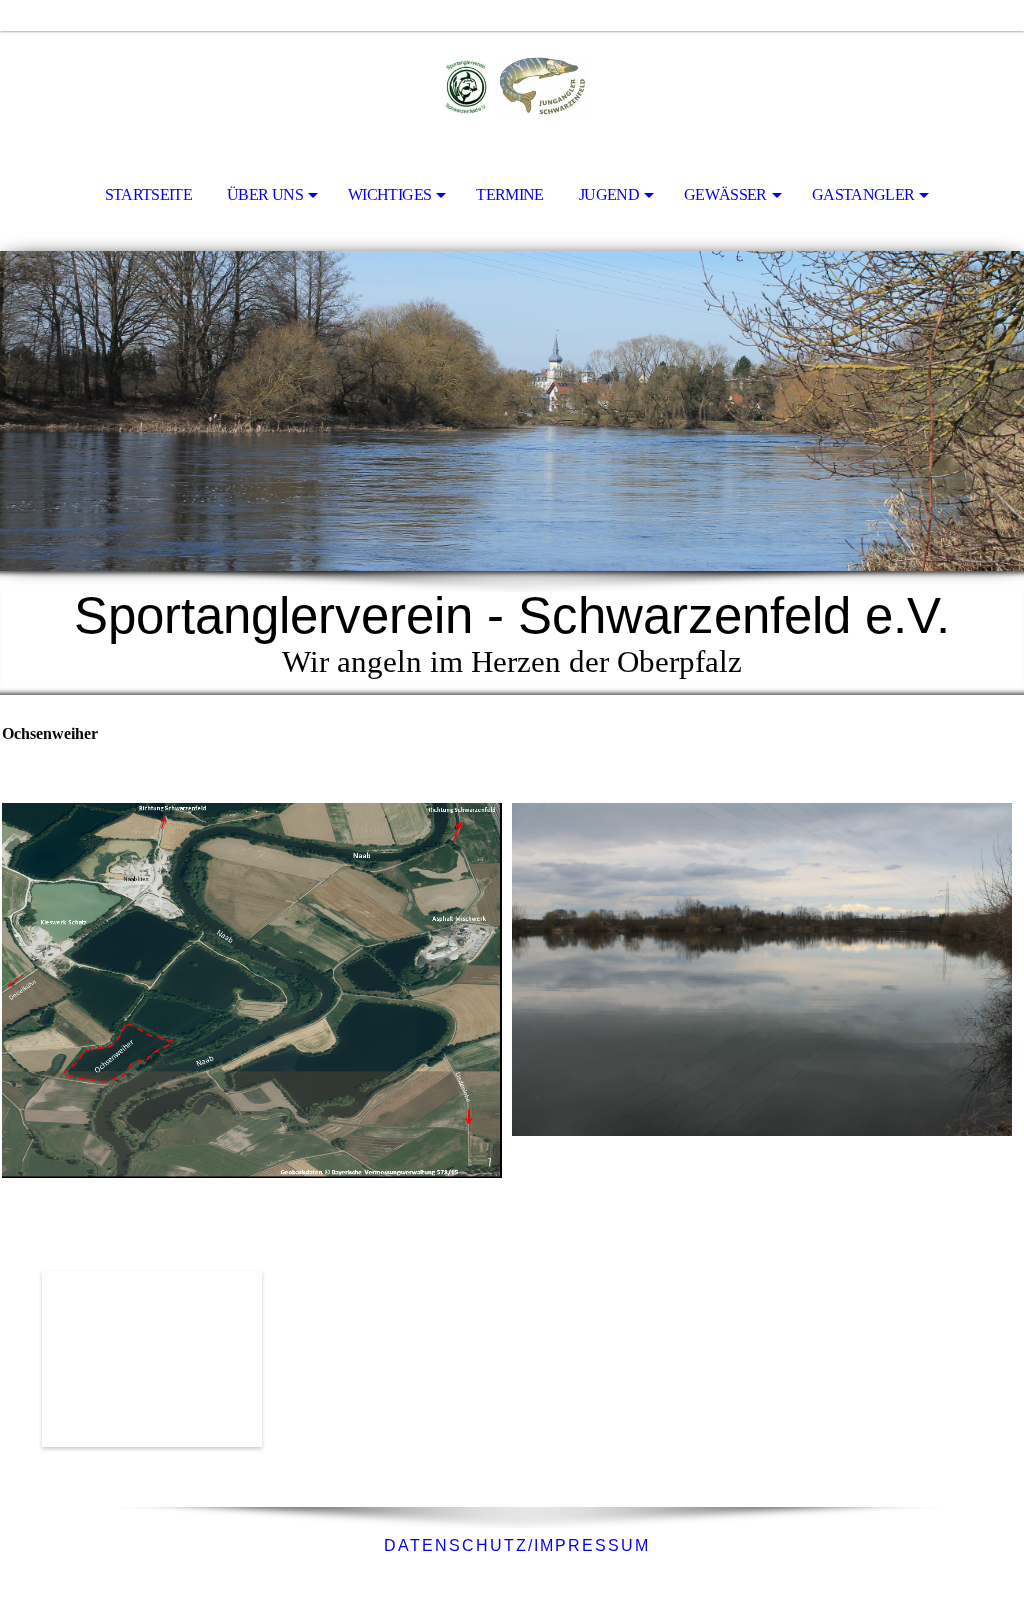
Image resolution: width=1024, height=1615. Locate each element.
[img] (512, 86)
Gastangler (863, 194)
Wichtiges (389, 194)
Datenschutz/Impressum (514, 1545)
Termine (510, 194)
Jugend (609, 194)
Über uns (265, 194)
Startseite (149, 194)
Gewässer (725, 194)
